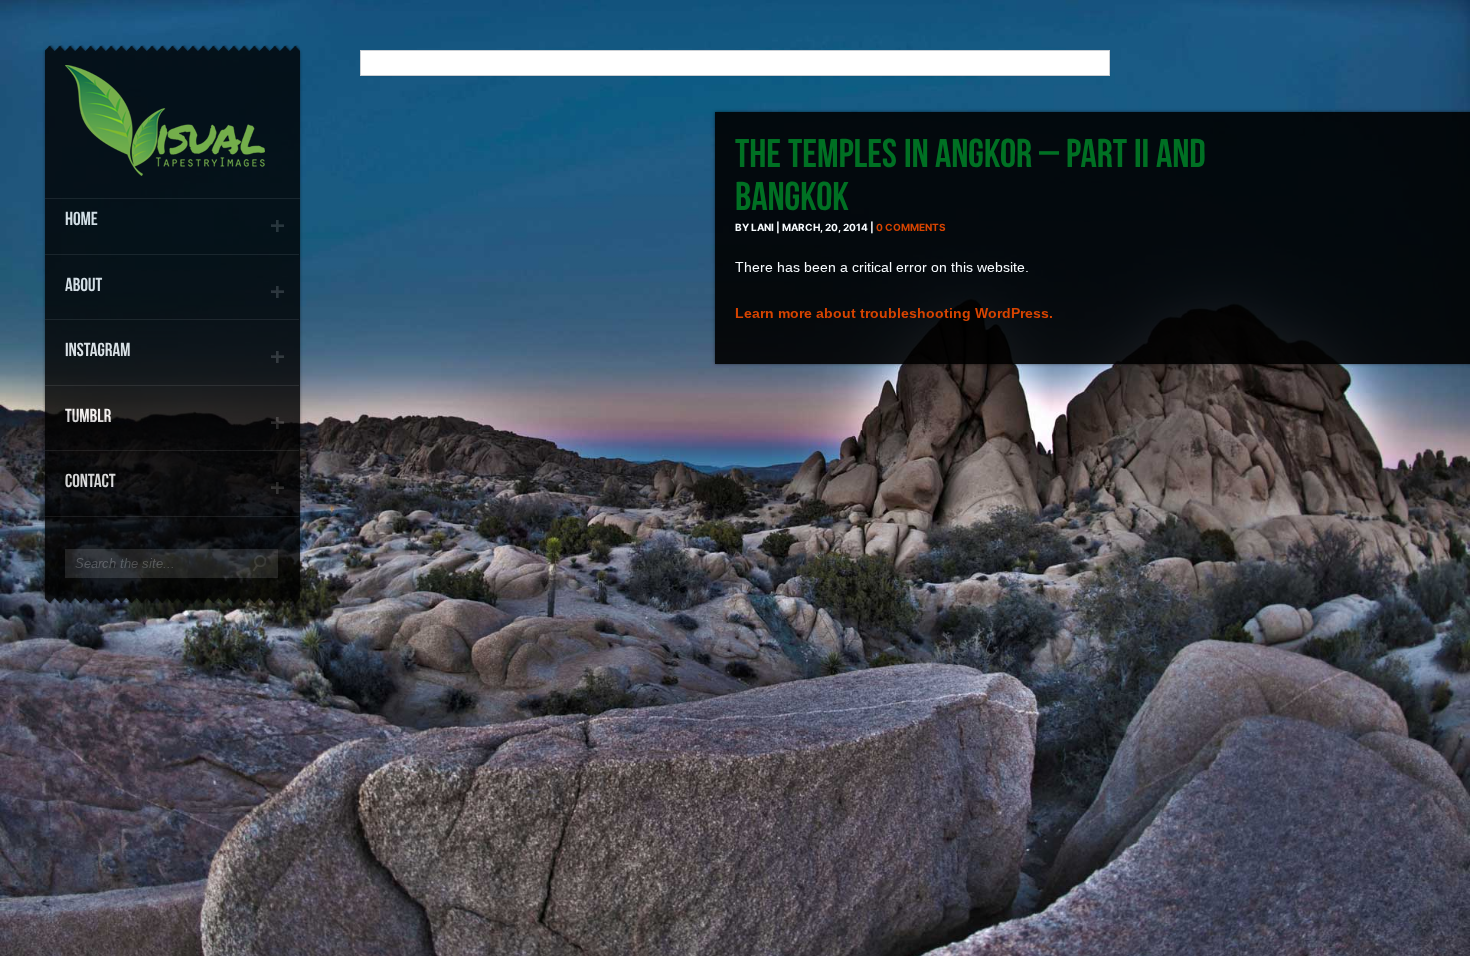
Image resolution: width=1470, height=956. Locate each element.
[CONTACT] (172, 480)
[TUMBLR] (172, 415)
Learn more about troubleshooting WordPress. (894, 313)
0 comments (911, 227)
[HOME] (172, 218)
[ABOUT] (172, 284)
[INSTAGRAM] (172, 349)
